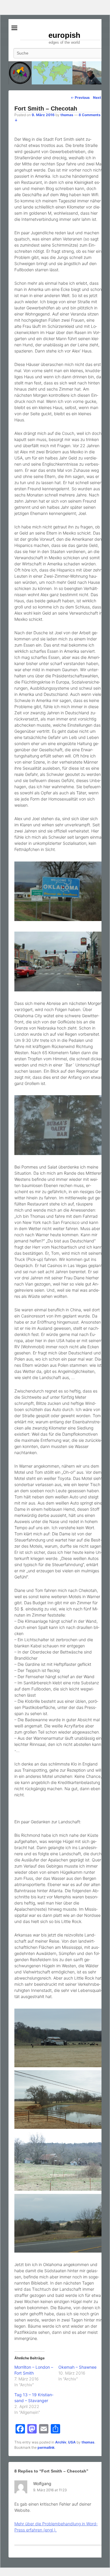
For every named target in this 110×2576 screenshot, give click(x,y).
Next (99, 97)
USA (72, 2442)
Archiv (61, 2442)
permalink (46, 2447)
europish (64, 35)
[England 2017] (55, 73)
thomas (67, 115)
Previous (80, 97)
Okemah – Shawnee (77, 2367)
